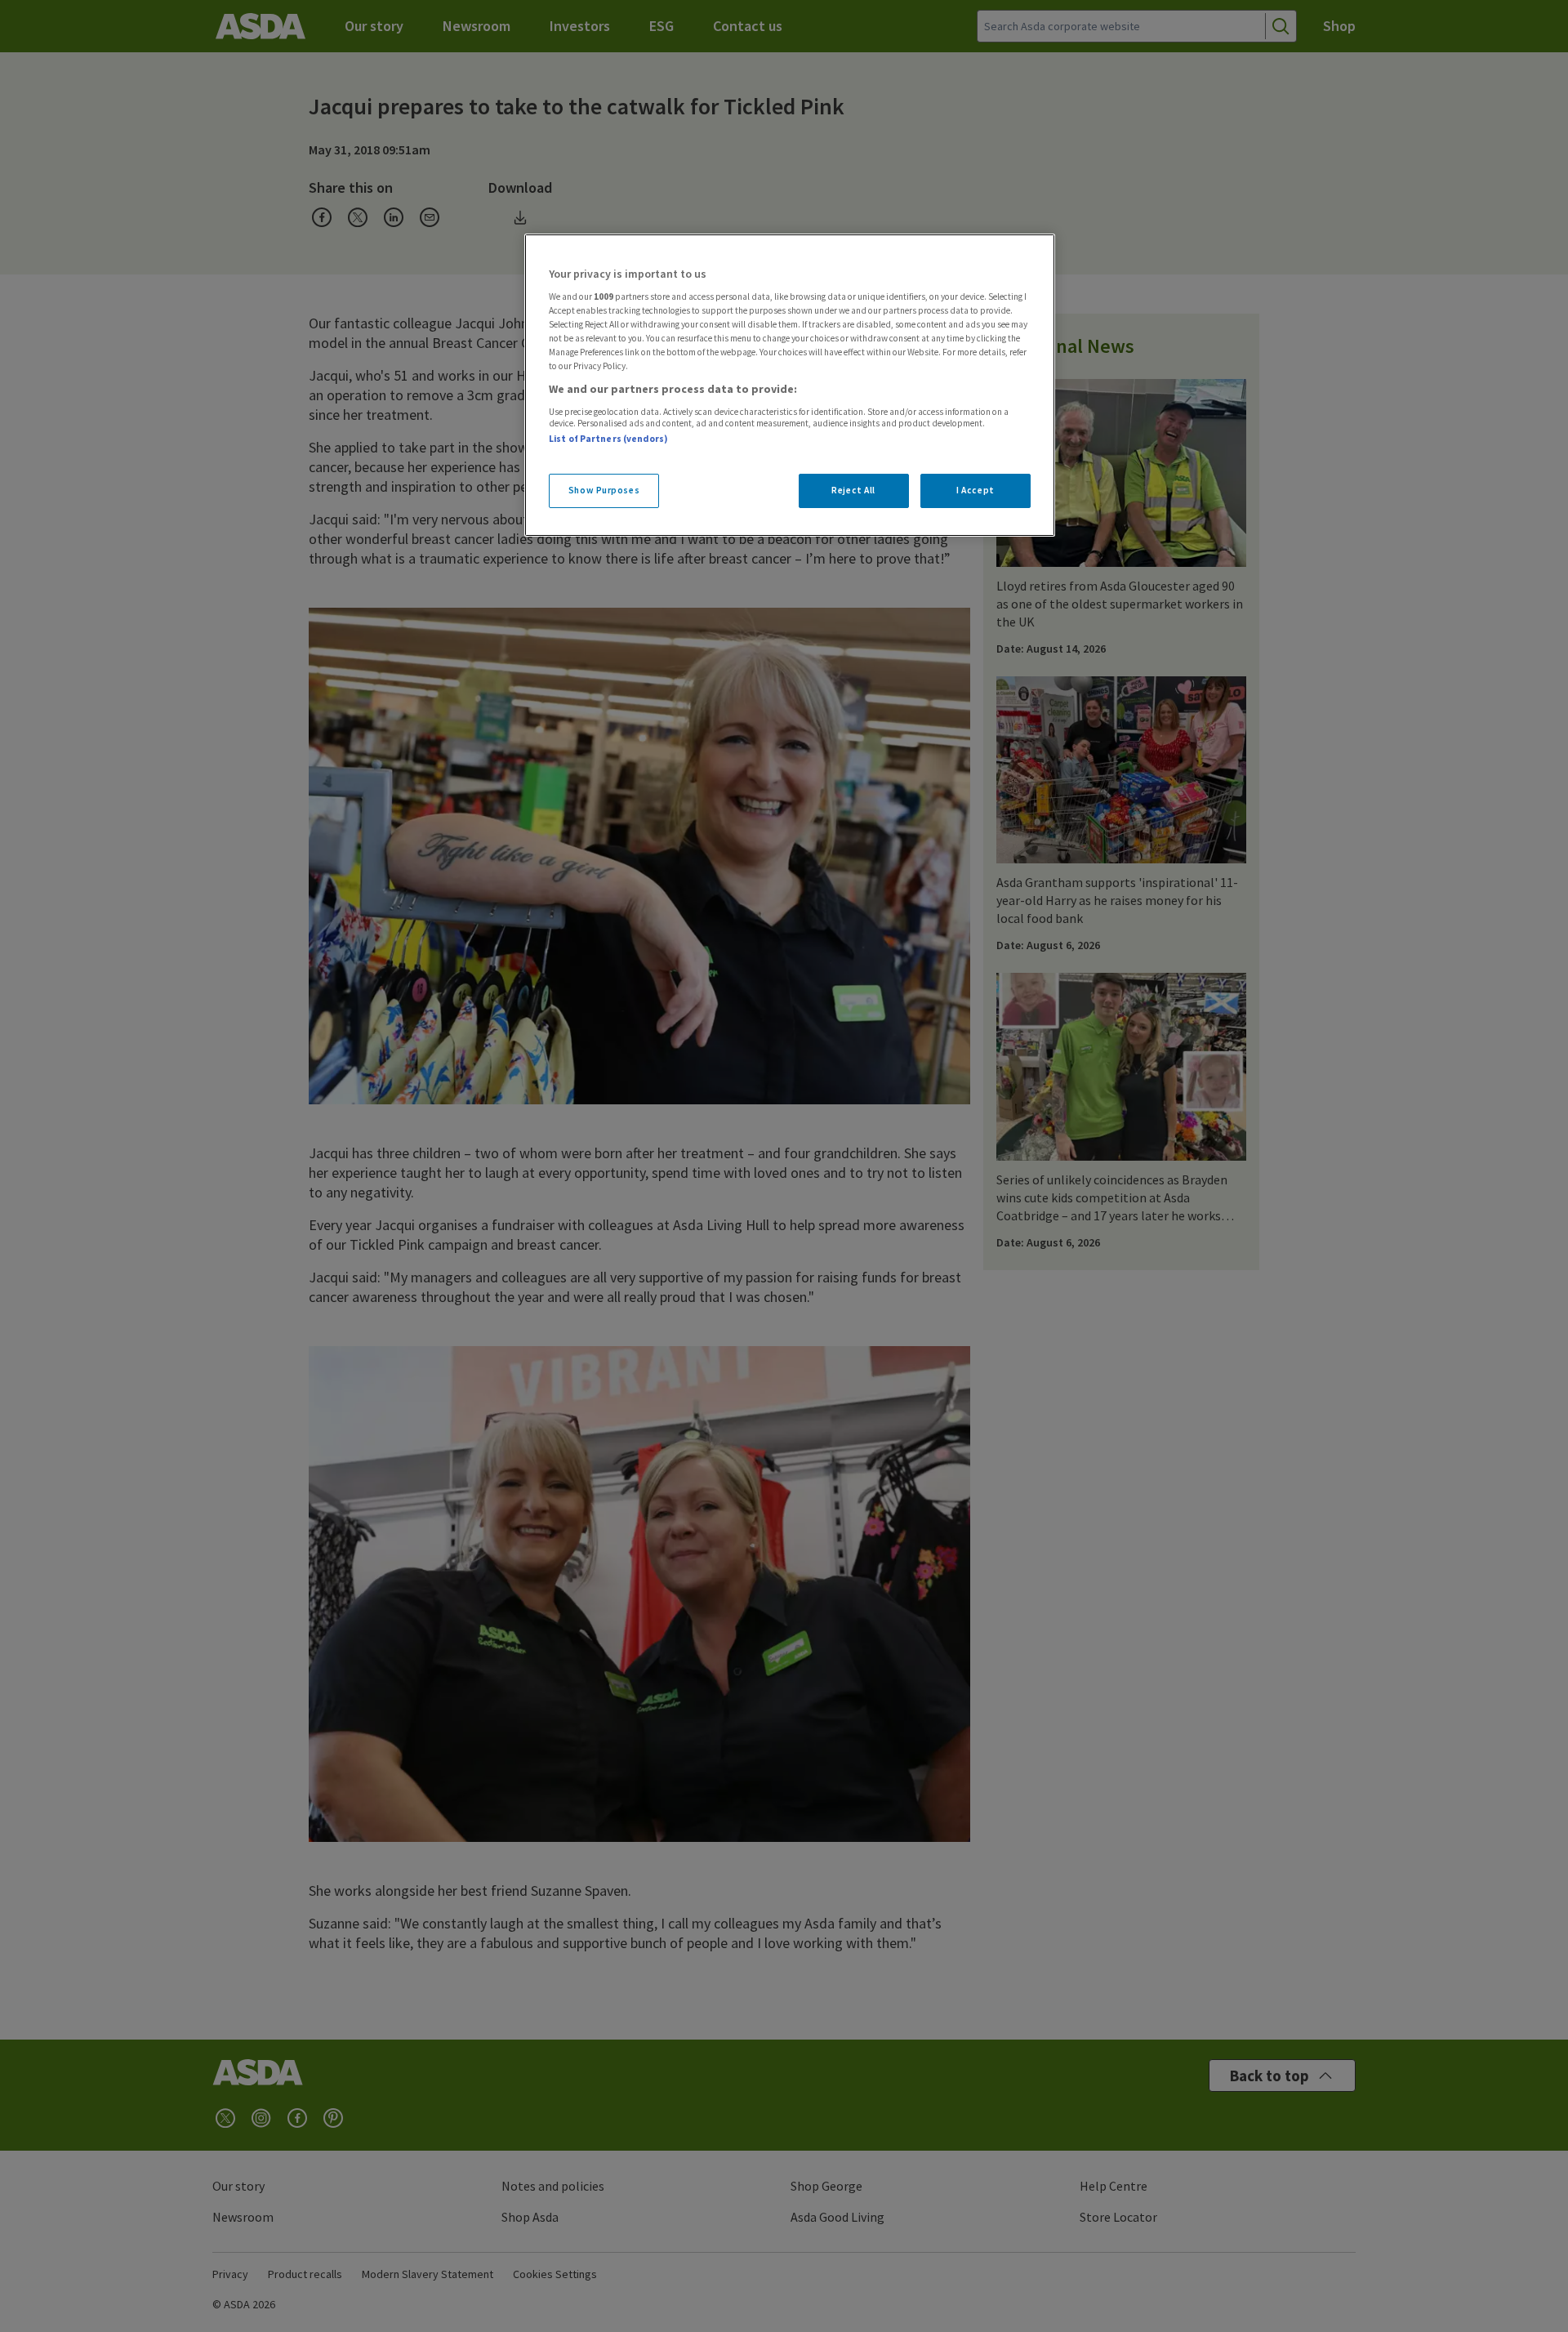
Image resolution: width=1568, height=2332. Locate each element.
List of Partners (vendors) (608, 439)
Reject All (853, 490)
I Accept (976, 490)
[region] (790, 386)
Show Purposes (604, 490)
